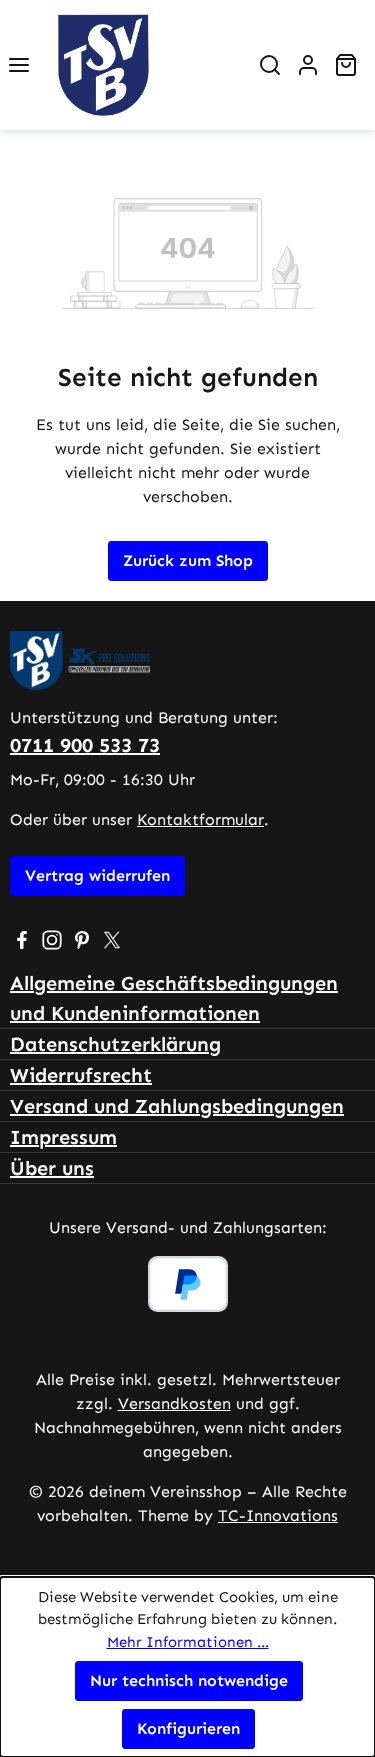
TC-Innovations (278, 1515)
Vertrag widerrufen (97, 875)
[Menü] (19, 65)
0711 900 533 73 (85, 745)
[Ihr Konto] (308, 65)
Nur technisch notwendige (189, 1680)
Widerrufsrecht (81, 1075)
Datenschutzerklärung (115, 1044)
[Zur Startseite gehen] (144, 65)
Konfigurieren (188, 1728)
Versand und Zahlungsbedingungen (177, 1106)
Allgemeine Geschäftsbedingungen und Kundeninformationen (174, 998)
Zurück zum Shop (188, 560)
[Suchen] (270, 65)
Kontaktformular (200, 819)
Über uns (52, 1168)
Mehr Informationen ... (188, 1642)
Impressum (63, 1137)
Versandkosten (174, 1403)
